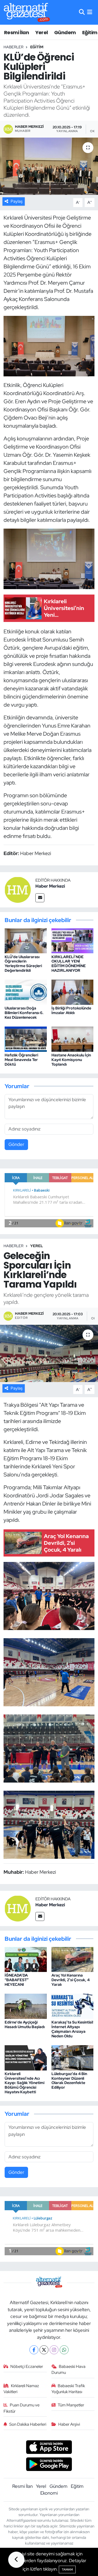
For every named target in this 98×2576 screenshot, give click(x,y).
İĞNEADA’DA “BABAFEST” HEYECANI (17, 1980)
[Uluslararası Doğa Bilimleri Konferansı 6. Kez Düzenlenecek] (26, 992)
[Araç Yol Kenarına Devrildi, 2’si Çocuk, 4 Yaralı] (73, 1959)
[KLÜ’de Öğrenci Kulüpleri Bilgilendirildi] (49, 166)
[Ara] (82, 12)
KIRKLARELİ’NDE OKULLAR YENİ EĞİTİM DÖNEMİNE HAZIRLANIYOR (69, 964)
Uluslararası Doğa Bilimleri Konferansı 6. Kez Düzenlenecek (24, 1013)
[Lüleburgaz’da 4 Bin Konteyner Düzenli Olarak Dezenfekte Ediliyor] (73, 2057)
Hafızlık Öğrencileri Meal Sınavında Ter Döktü (21, 1060)
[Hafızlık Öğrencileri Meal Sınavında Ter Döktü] (26, 1039)
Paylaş (17, 201)
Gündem (65, 32)
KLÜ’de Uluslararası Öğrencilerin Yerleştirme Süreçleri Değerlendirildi (23, 964)
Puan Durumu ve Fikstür (22, 2408)
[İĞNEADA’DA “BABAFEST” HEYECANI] (26, 1959)
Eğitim (90, 32)
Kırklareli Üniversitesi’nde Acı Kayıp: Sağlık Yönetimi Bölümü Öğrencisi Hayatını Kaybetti (24, 2083)
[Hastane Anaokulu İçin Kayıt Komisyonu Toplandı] (73, 1039)
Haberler (13, 47)
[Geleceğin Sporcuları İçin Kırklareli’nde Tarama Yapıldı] (49, 1353)
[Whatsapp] (64, 2350)
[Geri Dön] (16, 2560)
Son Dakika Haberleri (28, 2424)
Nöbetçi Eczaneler (27, 2367)
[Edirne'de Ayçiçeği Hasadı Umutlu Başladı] (26, 2006)
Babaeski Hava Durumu (69, 2369)
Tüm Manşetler (71, 2405)
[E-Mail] (40, 898)
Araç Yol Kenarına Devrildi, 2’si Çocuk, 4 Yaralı (71, 1980)
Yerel (42, 32)
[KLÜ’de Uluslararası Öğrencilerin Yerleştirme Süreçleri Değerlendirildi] (26, 940)
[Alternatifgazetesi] (27, 12)
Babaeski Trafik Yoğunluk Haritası (68, 2389)
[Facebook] (34, 2350)
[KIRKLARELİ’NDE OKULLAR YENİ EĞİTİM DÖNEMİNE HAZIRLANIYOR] (73, 940)
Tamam (67, 2569)
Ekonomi (49, 2493)
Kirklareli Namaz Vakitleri (21, 2389)
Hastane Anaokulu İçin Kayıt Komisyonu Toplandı (71, 1060)
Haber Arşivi (69, 2424)
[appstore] (49, 2448)
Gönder (16, 1144)
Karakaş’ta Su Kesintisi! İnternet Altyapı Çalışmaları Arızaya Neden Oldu (72, 2029)
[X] (44, 2350)
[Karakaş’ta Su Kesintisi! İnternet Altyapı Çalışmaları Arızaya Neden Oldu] (73, 2006)
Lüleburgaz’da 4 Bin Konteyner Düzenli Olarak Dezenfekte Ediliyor (69, 2081)
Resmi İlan (16, 32)
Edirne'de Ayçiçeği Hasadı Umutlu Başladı (25, 2024)
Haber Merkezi (50, 886)
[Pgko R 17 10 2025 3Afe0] (49, 346)
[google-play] (49, 2465)
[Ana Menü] (90, 12)
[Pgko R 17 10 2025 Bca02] (49, 558)
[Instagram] (54, 2350)
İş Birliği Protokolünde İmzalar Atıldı (71, 1010)
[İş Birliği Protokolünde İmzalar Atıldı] (73, 992)
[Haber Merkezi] (18, 889)
